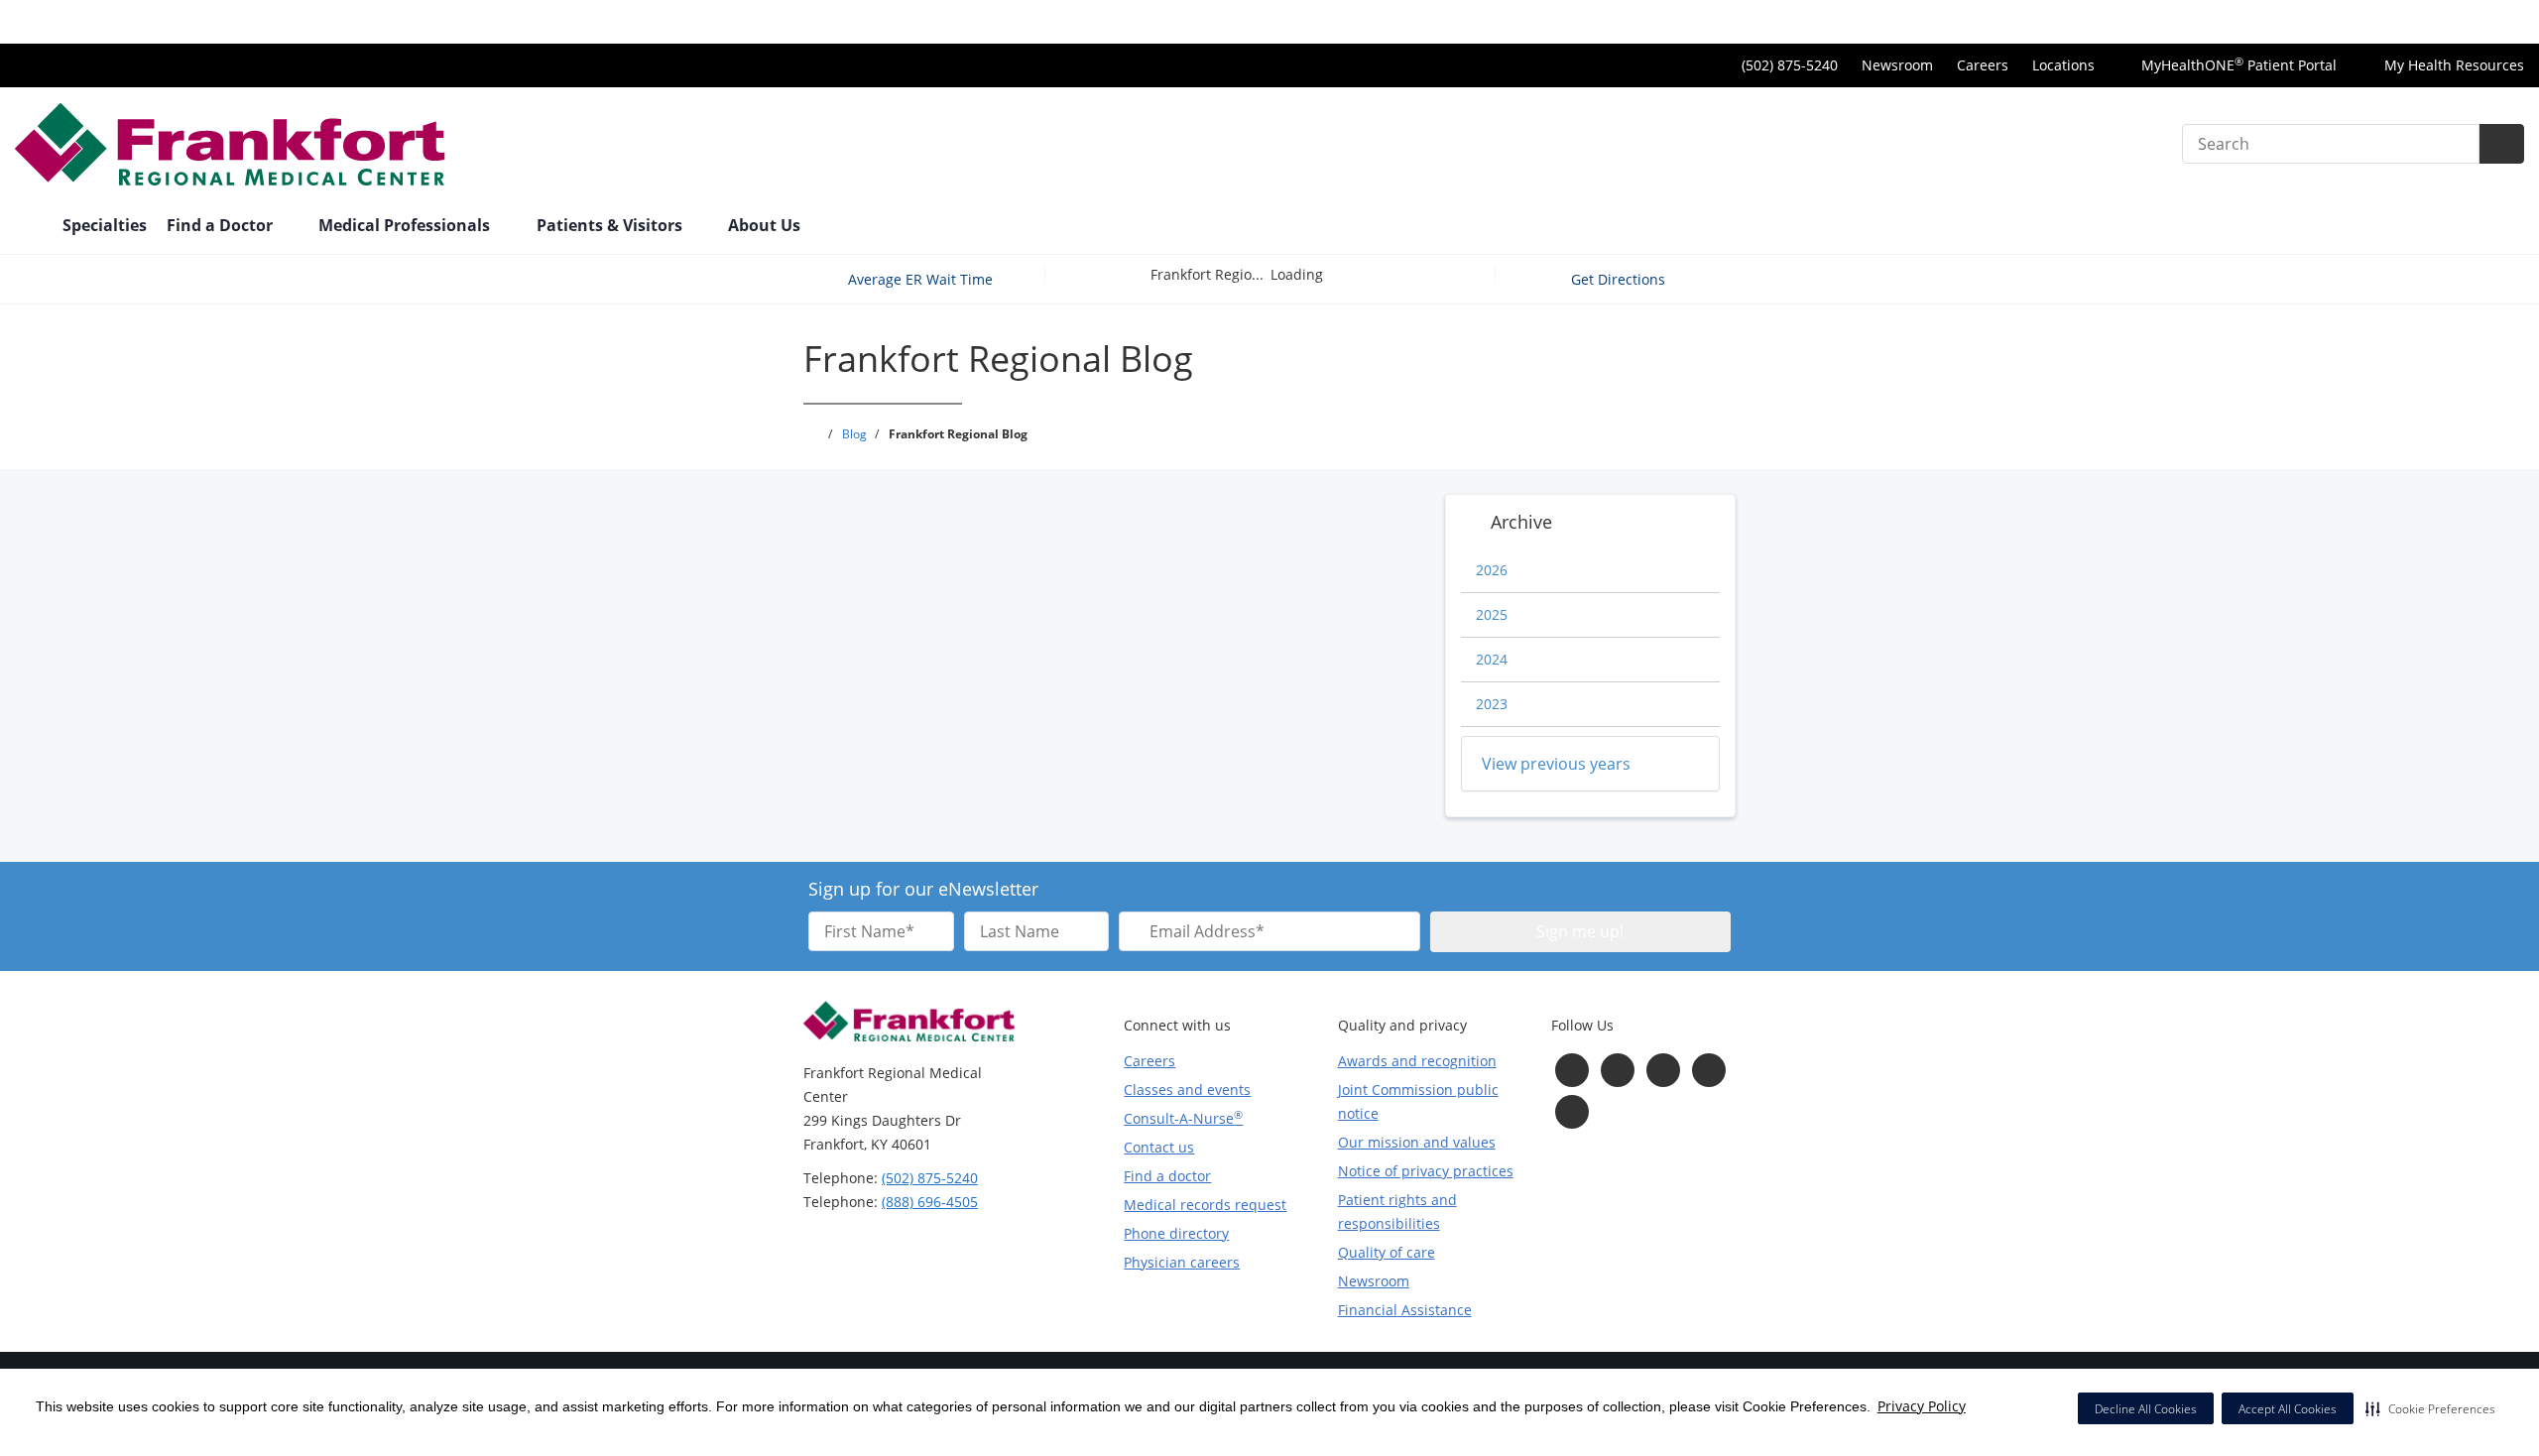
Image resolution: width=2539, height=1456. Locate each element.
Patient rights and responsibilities (1397, 1212)
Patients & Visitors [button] (611, 225)
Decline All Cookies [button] (2146, 1409)
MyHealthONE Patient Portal (2237, 65)
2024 (1492, 659)
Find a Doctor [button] (222, 225)
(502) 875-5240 (930, 1178)
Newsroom (1897, 65)
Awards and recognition (1417, 1061)
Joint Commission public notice (1418, 1101)
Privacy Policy (1922, 1406)
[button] (2430, 1408)
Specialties (105, 225)
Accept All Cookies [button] (2288, 1409)
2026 (1492, 570)
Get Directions (1620, 279)
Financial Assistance (1405, 1310)
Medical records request (1205, 1205)
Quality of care (1387, 1252)
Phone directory (1176, 1233)
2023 (1492, 704)
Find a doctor (1167, 1176)
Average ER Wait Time (920, 279)
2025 (1492, 614)
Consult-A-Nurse (1183, 1118)
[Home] (29, 227)
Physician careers (1182, 1262)
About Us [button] (766, 225)
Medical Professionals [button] (406, 225)
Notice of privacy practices (1426, 1171)
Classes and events (1187, 1090)
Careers (1983, 65)
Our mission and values (1417, 1142)
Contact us (1159, 1147)
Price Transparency (2460, 21)
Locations (2063, 65)
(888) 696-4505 (930, 1202)
